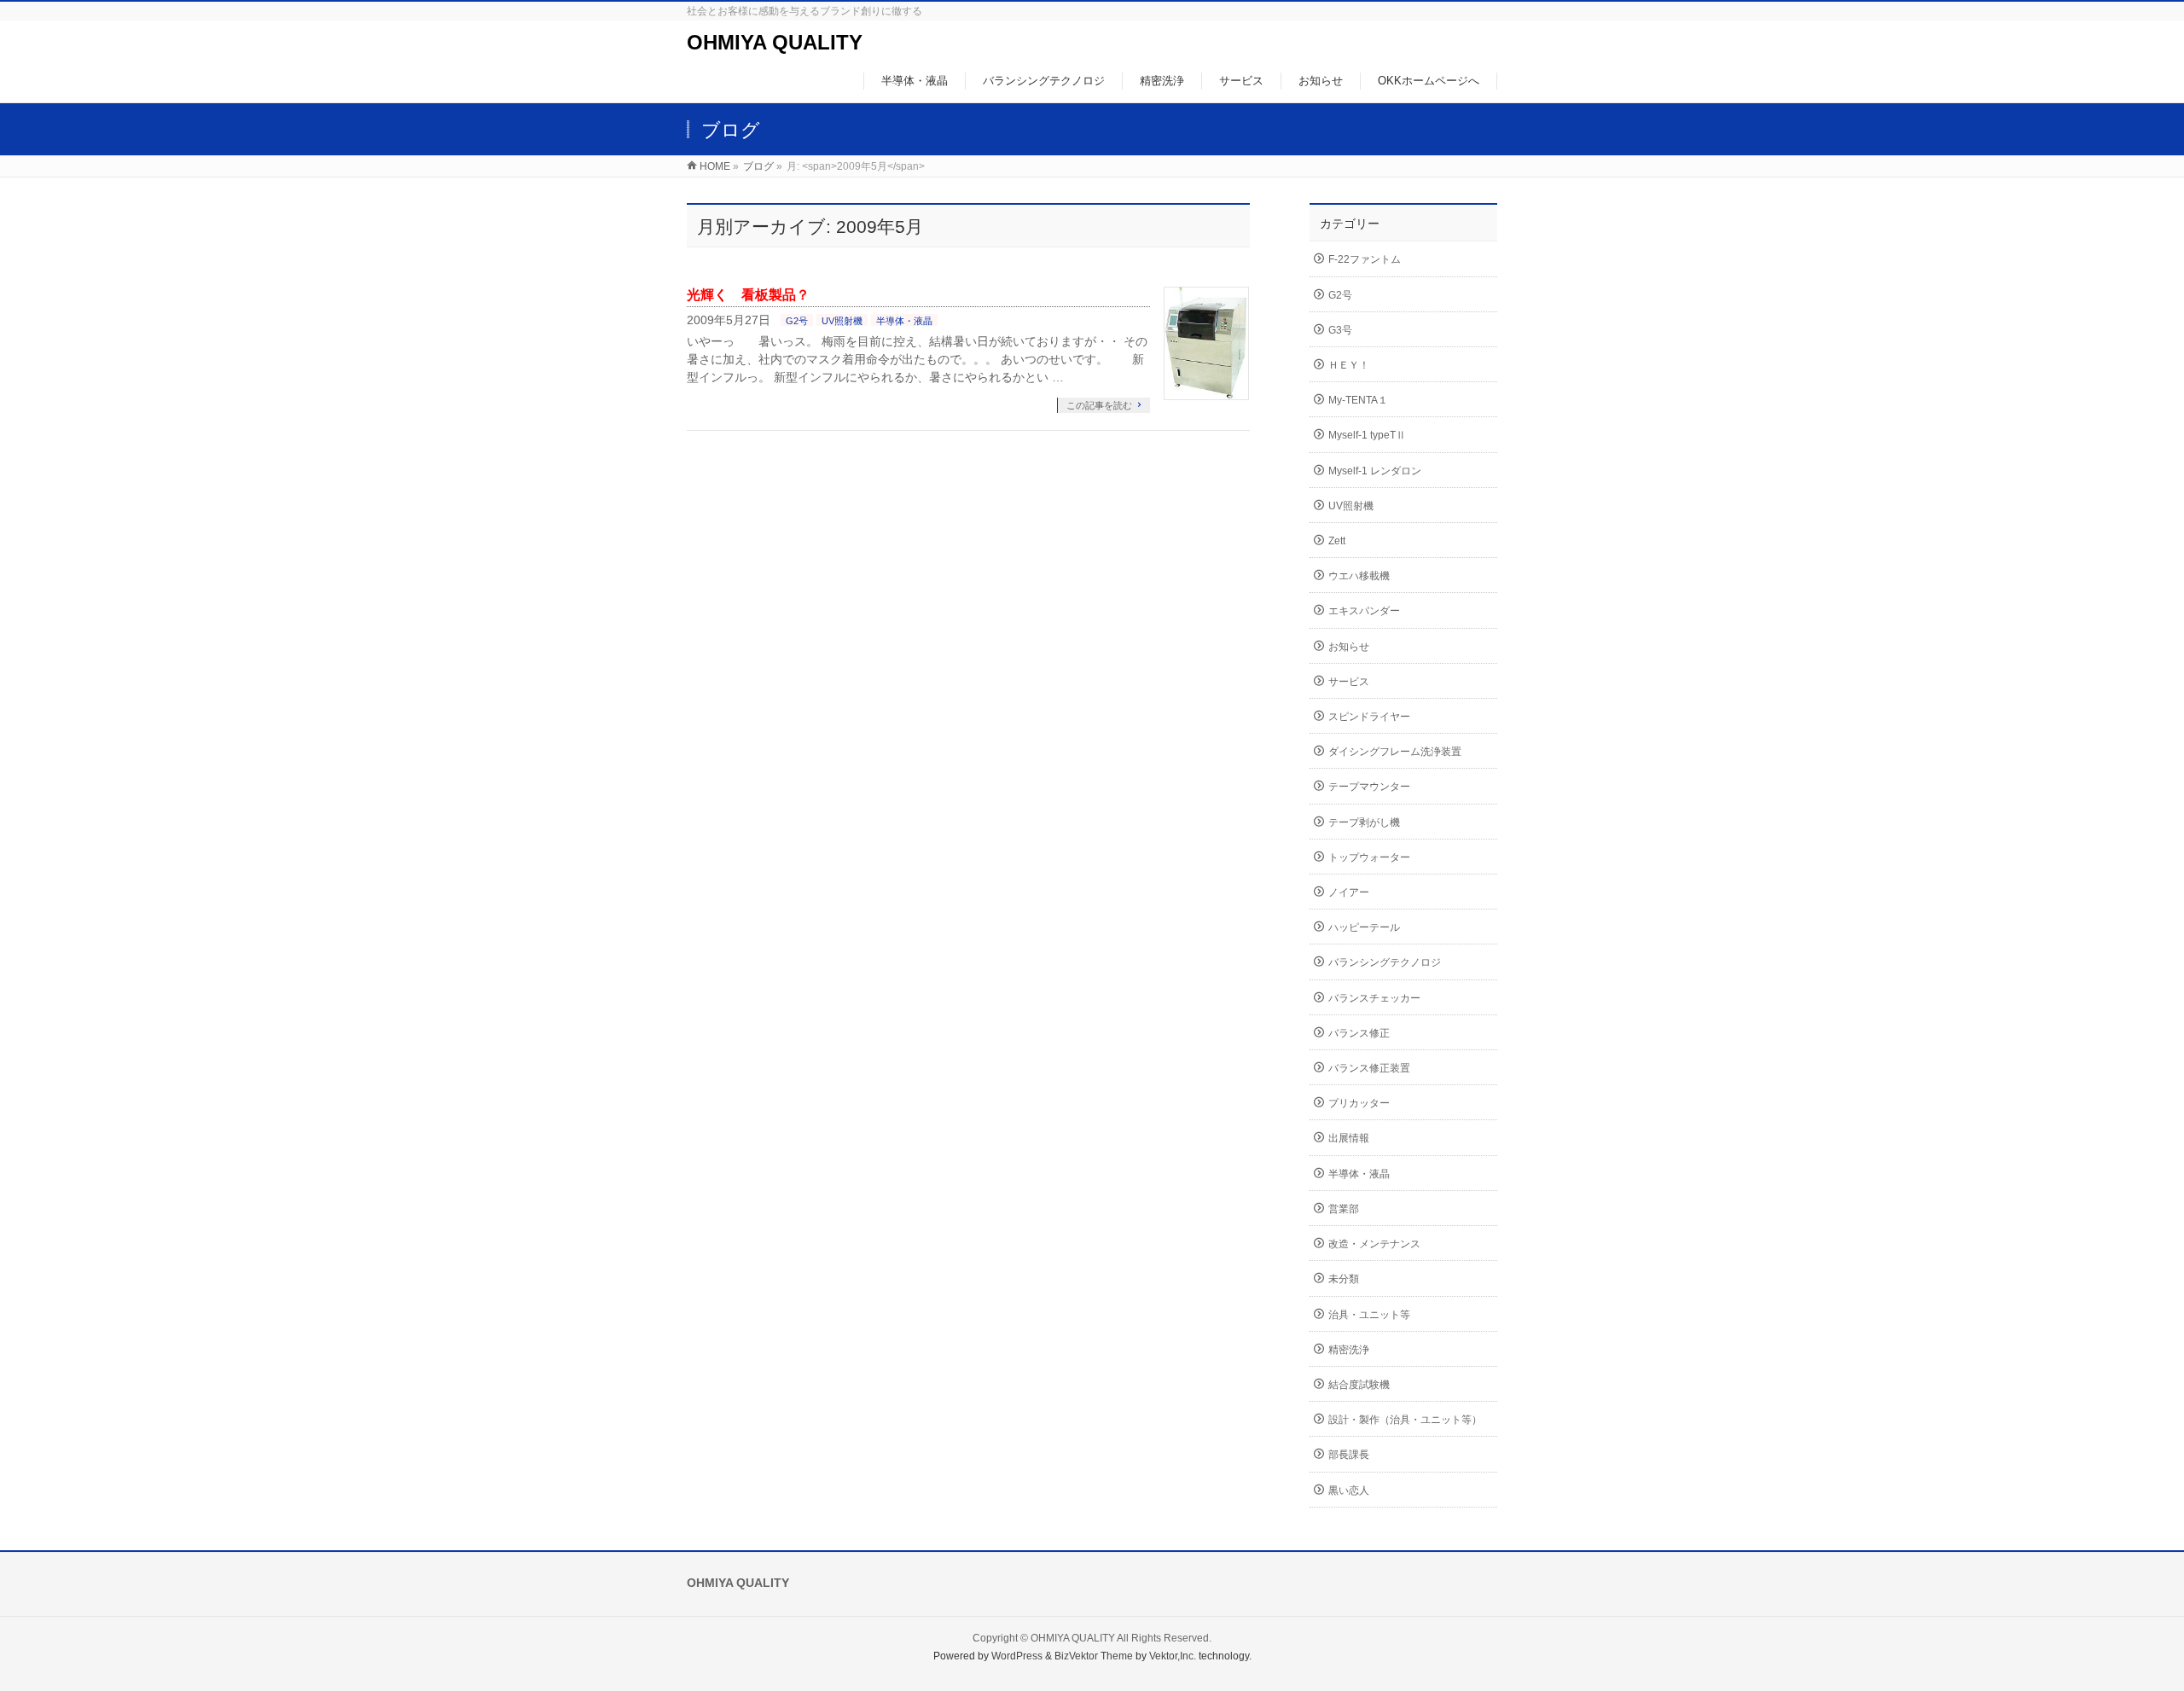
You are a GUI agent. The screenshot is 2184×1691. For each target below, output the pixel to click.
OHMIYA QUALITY (775, 42)
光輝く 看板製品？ (748, 295)
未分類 (1344, 1279)
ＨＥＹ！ (1349, 365)
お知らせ (1349, 647)
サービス (1349, 682)
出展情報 (1349, 1138)
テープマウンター (1369, 787)
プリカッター (1359, 1103)
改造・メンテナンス (1374, 1244)
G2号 (797, 321)
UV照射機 (842, 321)
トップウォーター (1369, 857)
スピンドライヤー (1369, 717)
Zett (1337, 541)
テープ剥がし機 (1364, 822)
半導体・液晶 (904, 321)
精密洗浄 (1349, 1350)
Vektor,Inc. (1173, 1656)
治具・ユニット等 (1369, 1315)
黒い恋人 (1349, 1491)
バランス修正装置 (1369, 1068)
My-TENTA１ (1358, 400)
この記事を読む (1099, 405)
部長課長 (1349, 1455)
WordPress (1017, 1656)
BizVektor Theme (1094, 1656)
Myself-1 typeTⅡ (1367, 435)
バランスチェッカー (1374, 998)
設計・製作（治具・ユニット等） (1405, 1420)
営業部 (1344, 1209)
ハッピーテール (1364, 927)
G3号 (1340, 330)
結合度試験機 (1359, 1385)
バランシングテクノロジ (1385, 962)
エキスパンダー (1364, 611)
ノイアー (1349, 892)
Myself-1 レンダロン (1375, 471)
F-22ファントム (1365, 259)
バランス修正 (1359, 1033)
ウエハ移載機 (1359, 576)
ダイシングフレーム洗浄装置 (1395, 752)
